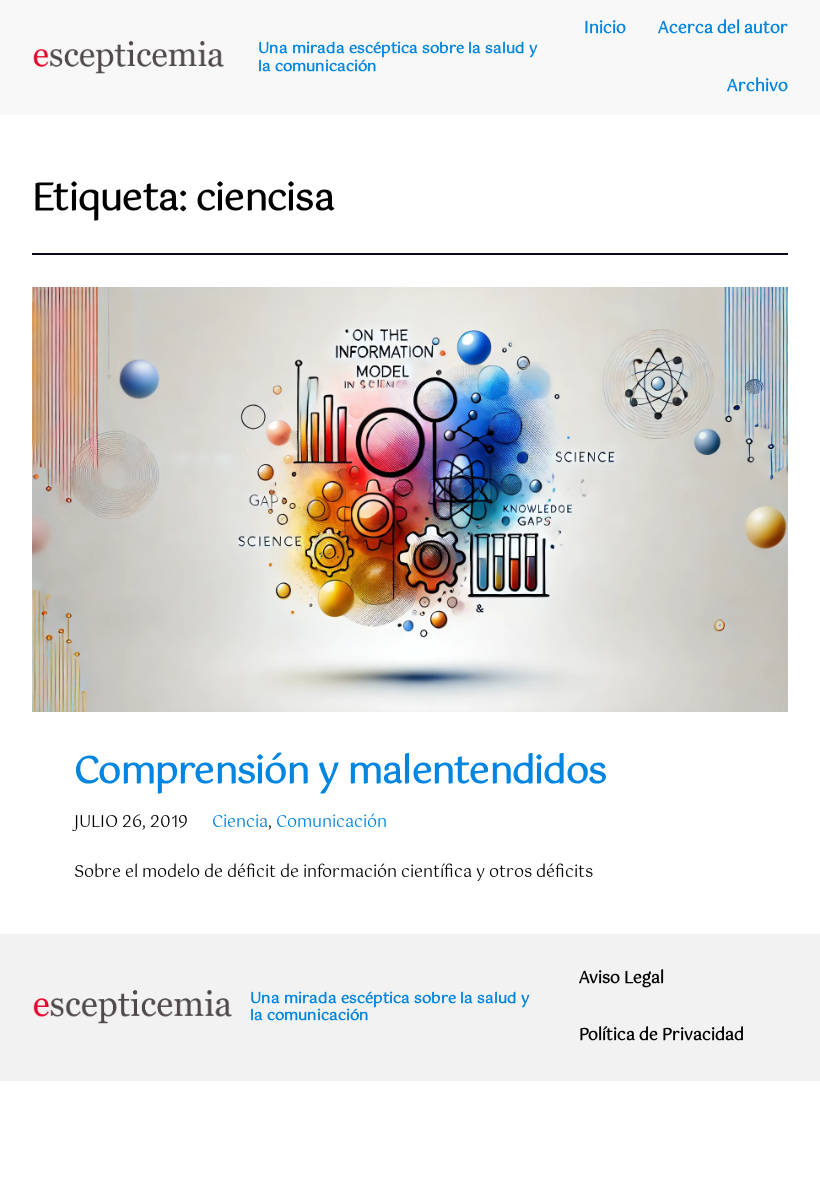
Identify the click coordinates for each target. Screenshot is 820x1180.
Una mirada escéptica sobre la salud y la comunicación (398, 57)
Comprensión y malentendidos (340, 773)
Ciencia (240, 822)
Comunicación (331, 822)
